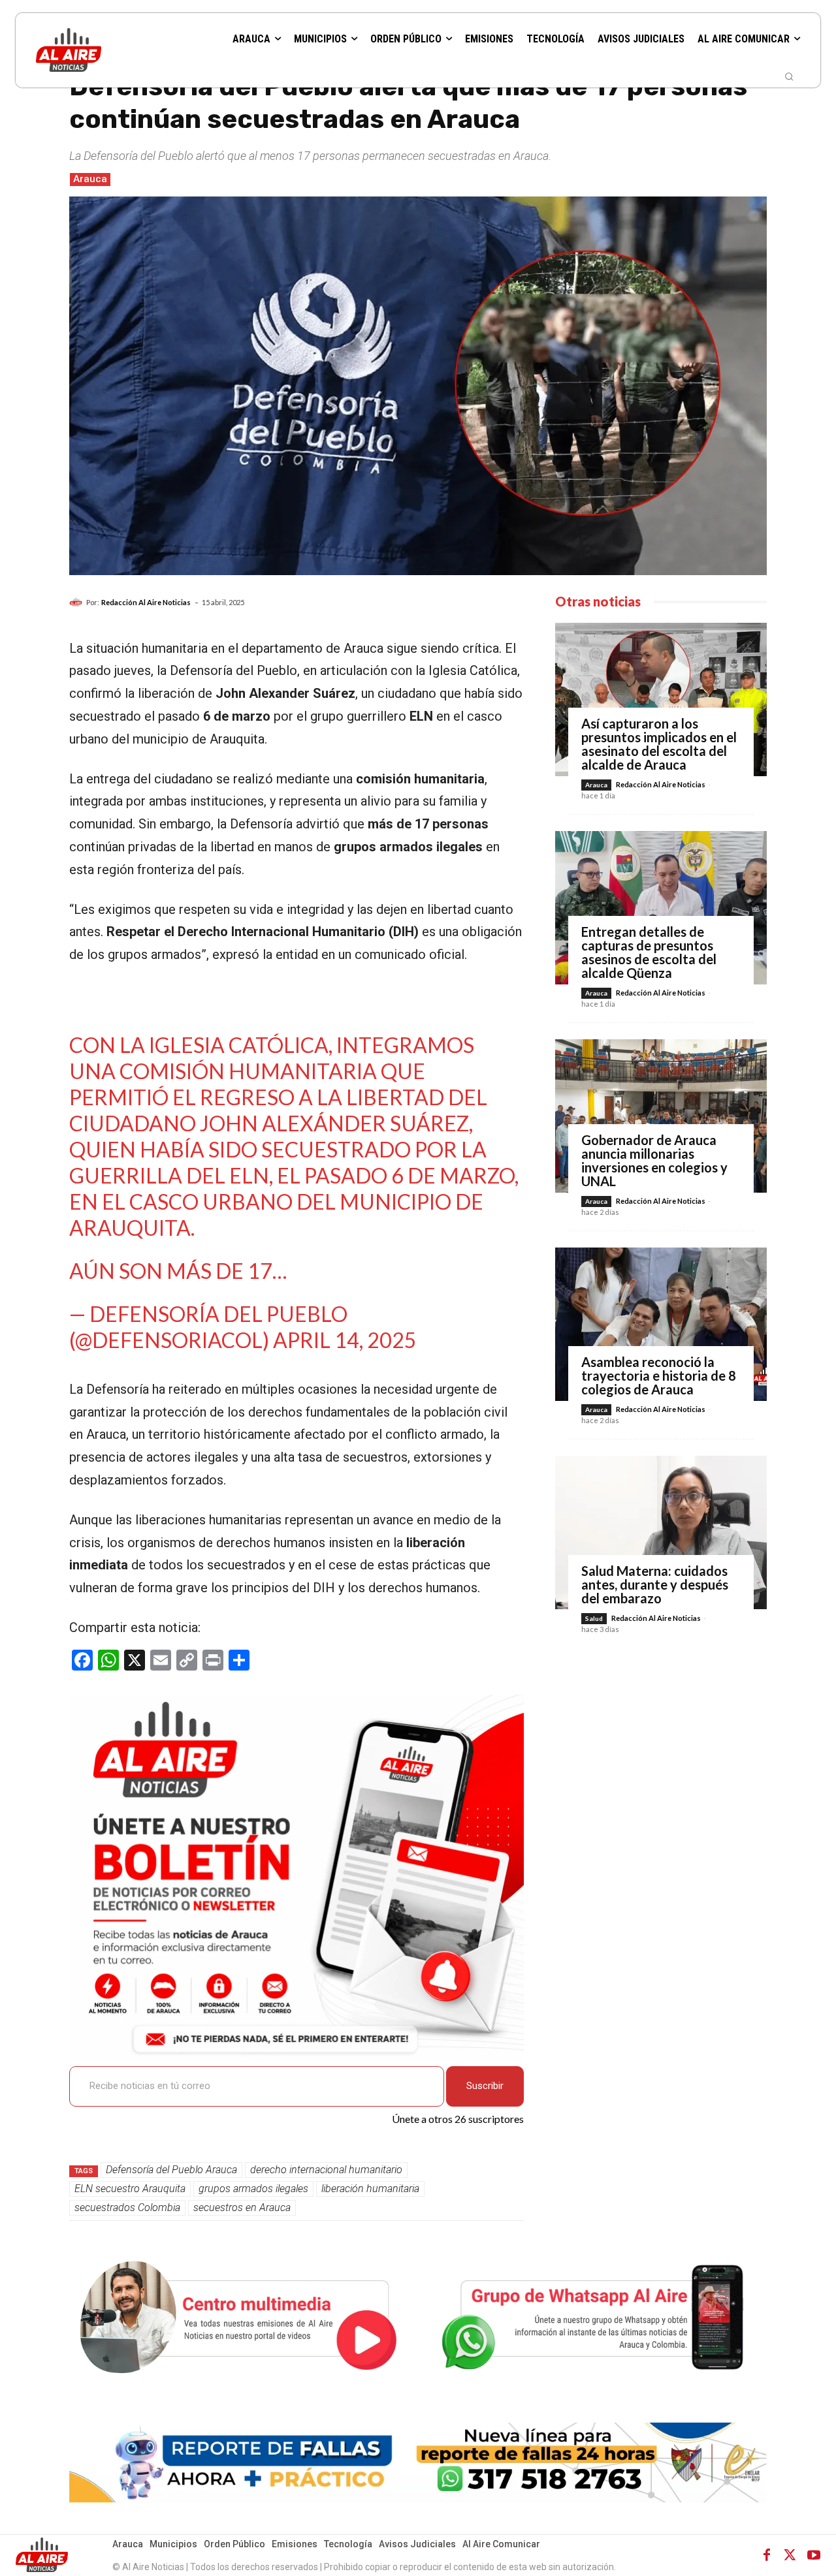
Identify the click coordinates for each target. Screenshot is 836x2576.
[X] (790, 2555)
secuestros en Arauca (242, 2207)
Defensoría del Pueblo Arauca (171, 2170)
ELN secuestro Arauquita (130, 2189)
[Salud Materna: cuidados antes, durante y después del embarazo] (661, 1532)
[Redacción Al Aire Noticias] (78, 603)
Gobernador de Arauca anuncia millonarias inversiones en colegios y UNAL (654, 1160)
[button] (789, 76)
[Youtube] (814, 2555)
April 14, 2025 (345, 1340)
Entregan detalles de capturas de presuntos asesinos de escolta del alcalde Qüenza (649, 952)
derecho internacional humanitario (326, 2170)
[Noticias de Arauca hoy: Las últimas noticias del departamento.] (104, 50)
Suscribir (485, 2086)
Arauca (90, 179)
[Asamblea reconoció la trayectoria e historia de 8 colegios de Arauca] (661, 1324)
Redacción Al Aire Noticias (146, 602)
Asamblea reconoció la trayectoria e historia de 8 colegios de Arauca (659, 1375)
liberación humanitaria (370, 2189)
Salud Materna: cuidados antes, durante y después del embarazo (655, 1584)
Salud (594, 1618)
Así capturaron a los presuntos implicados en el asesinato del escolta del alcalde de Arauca (659, 744)
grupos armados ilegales (253, 2189)
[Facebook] (767, 2555)
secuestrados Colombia (127, 2207)
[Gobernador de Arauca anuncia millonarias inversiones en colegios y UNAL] (661, 1116)
